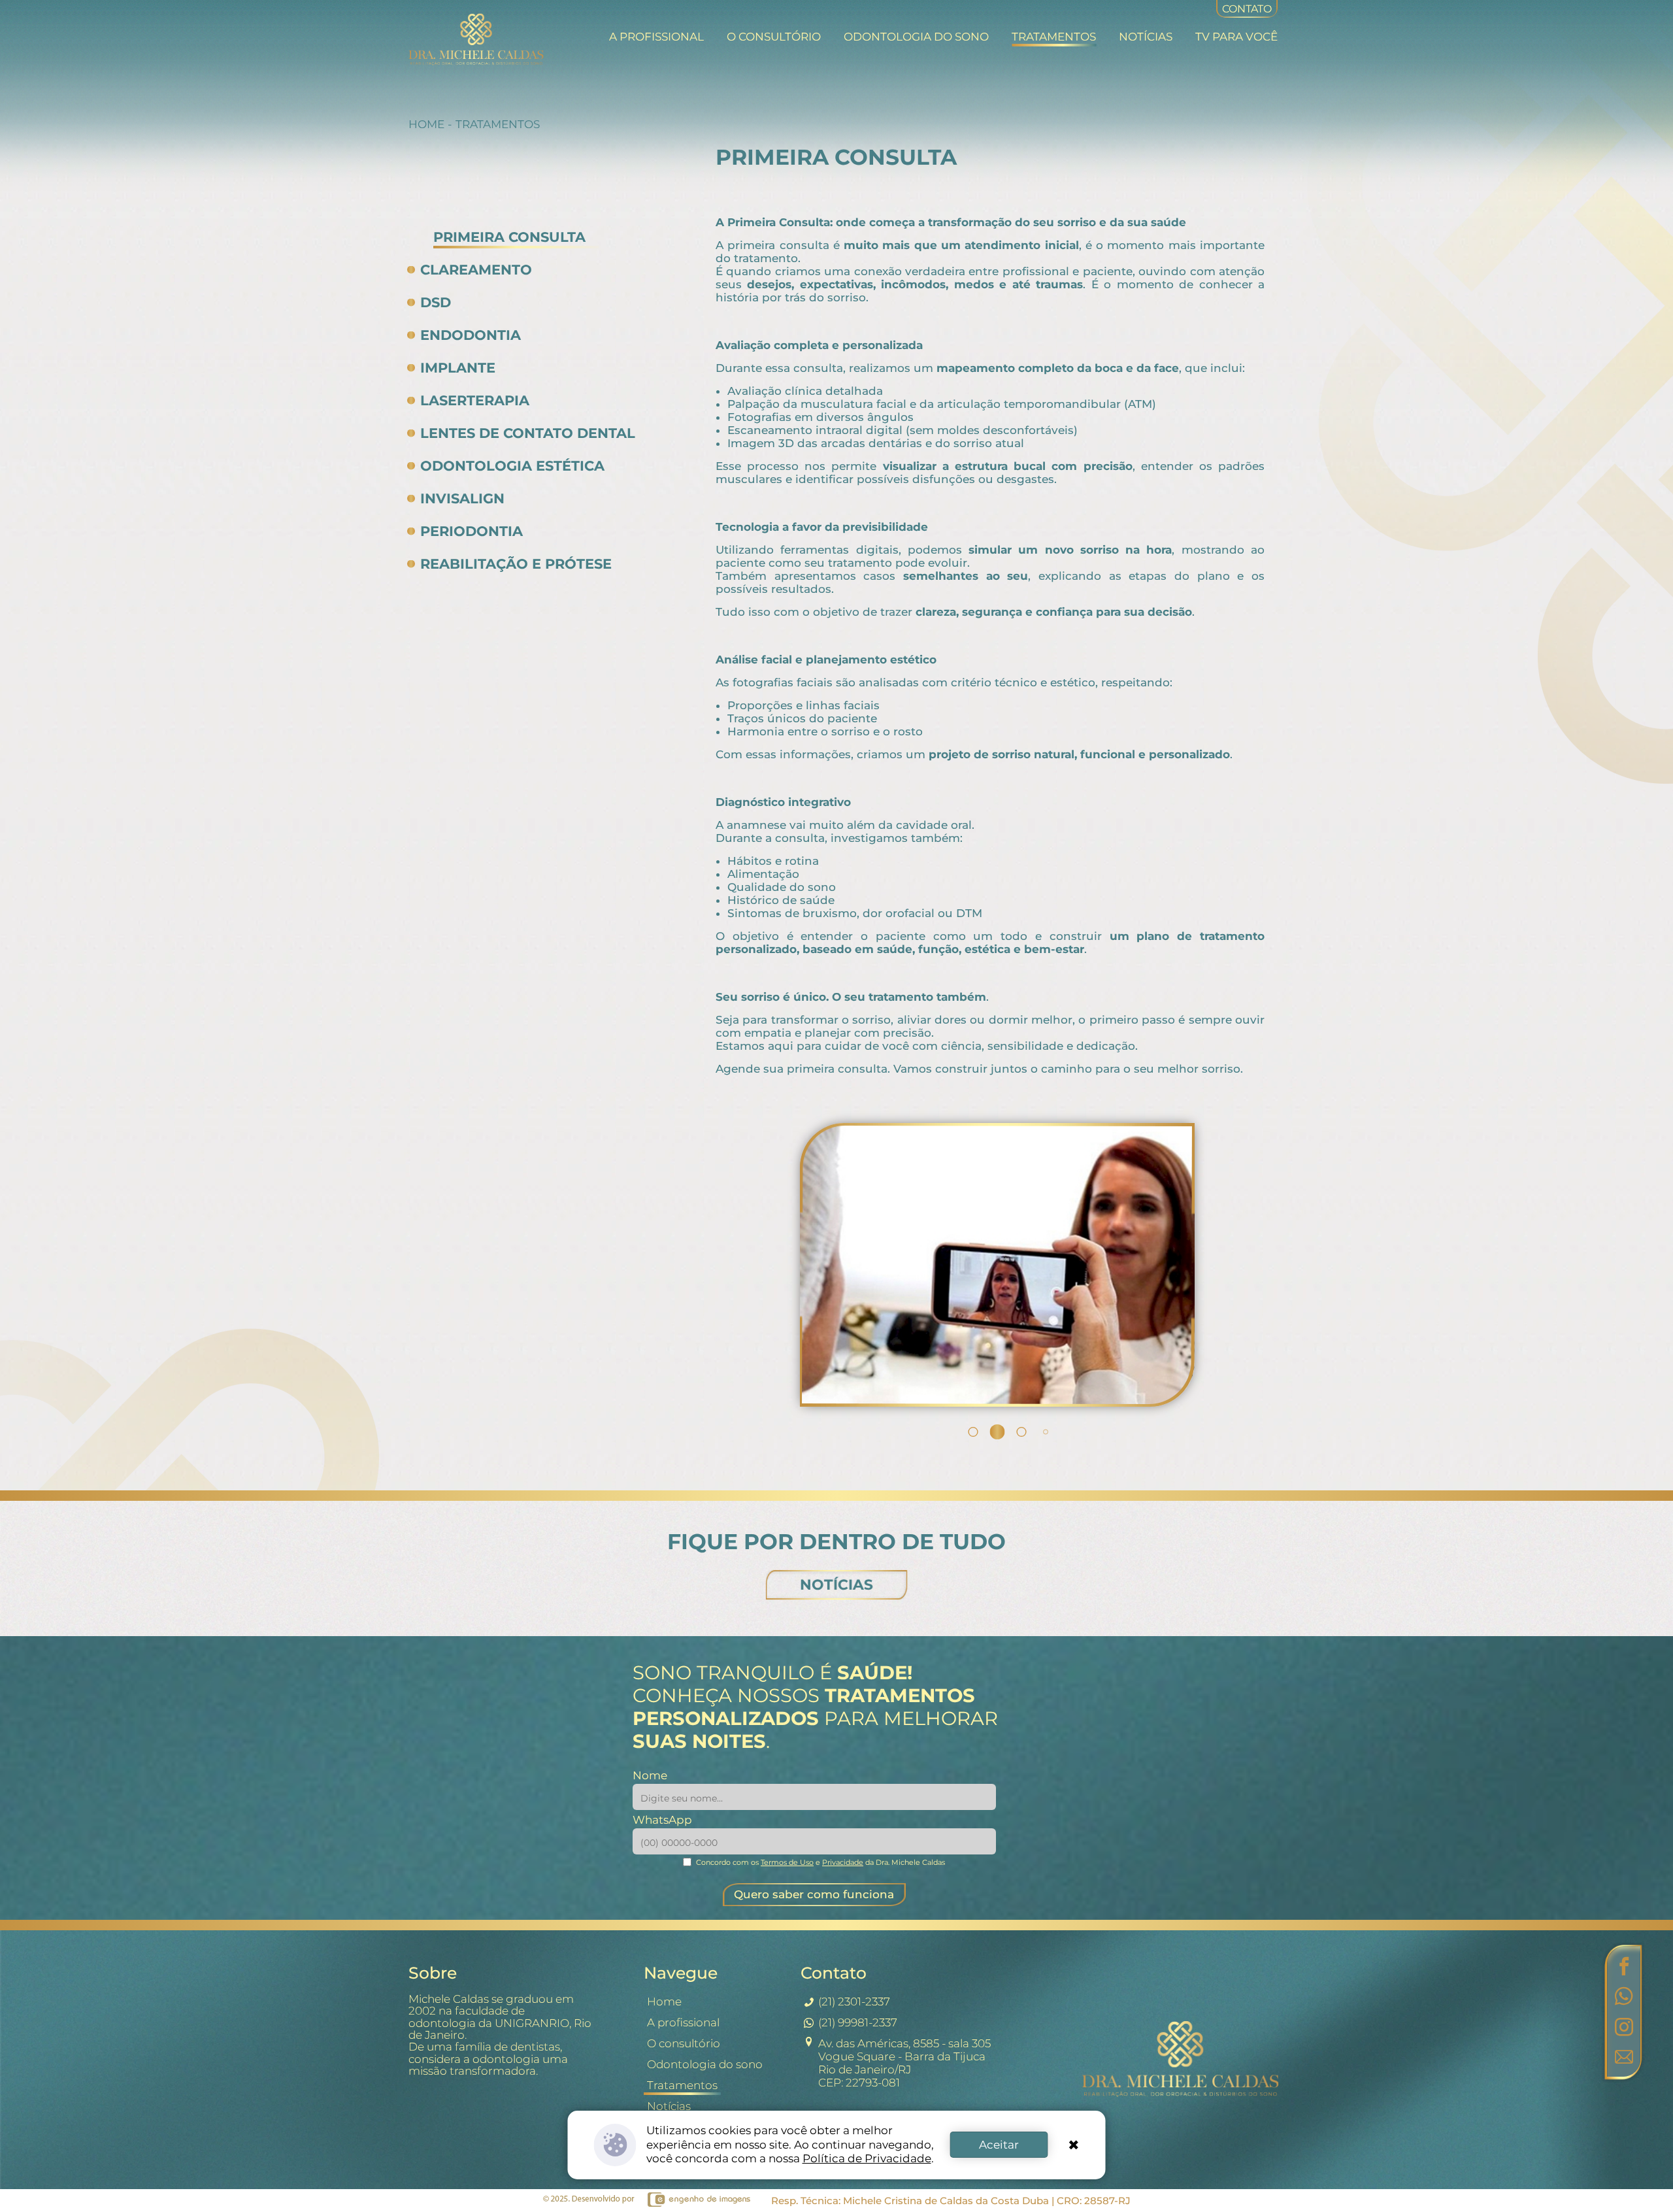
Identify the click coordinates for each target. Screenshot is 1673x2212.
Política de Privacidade (867, 2158)
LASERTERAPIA (475, 400)
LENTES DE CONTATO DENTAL (528, 433)
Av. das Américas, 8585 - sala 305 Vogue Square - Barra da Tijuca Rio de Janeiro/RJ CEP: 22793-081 (904, 2063)
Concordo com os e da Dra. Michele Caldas (820, 1862)
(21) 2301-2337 (854, 2002)
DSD (436, 302)
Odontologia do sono (916, 37)
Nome (650, 1775)
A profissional (656, 37)
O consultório (774, 37)
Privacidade (843, 1862)
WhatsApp (662, 1820)
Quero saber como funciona (814, 1894)
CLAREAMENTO (476, 270)
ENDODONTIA (471, 335)
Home (664, 2002)
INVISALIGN (462, 498)
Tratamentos (1054, 37)
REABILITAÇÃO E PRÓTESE (516, 564)
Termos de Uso (787, 1862)
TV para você (1236, 37)
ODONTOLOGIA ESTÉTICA (512, 466)
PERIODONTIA (472, 531)
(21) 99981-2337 (858, 2022)
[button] (949, 1432)
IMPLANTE (458, 368)
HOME (426, 124)
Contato (1247, 9)
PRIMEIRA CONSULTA (509, 237)
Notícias (1146, 37)
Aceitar (999, 2145)
